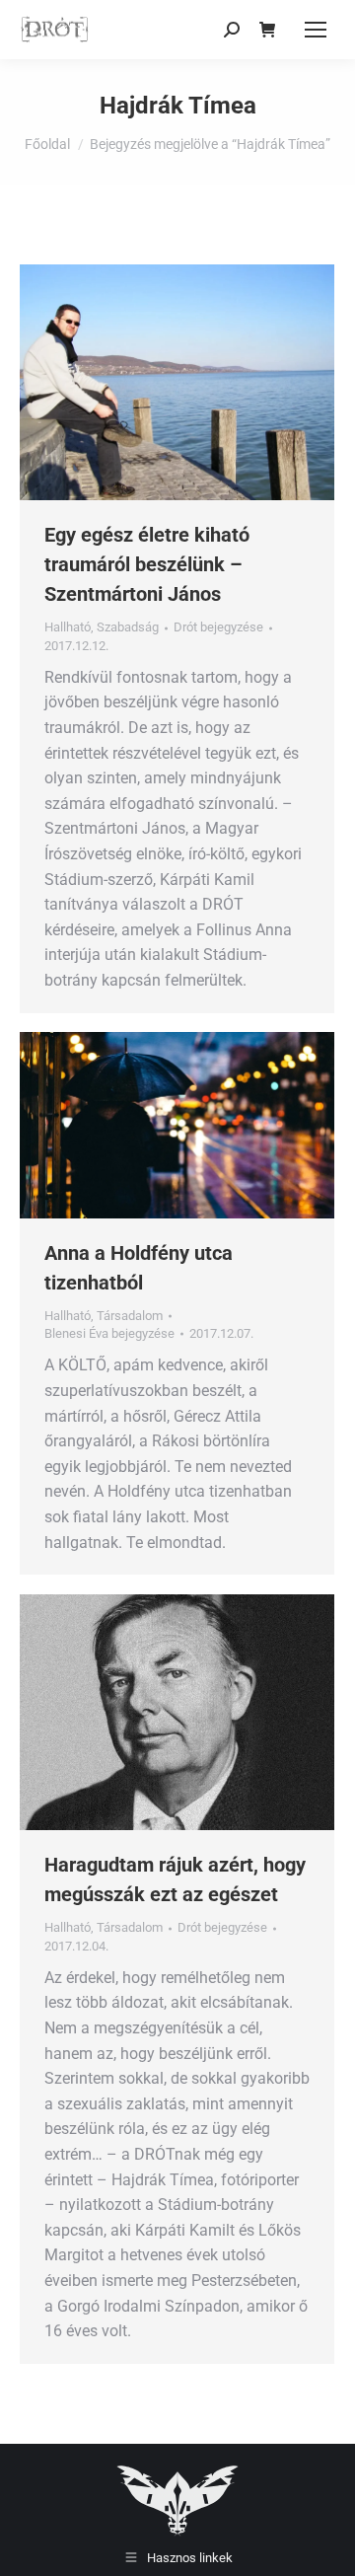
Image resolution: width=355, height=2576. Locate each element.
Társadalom (130, 1316)
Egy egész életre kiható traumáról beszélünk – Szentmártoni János (147, 564)
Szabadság (128, 627)
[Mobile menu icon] (316, 30)
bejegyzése (218, 627)
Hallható (68, 627)
